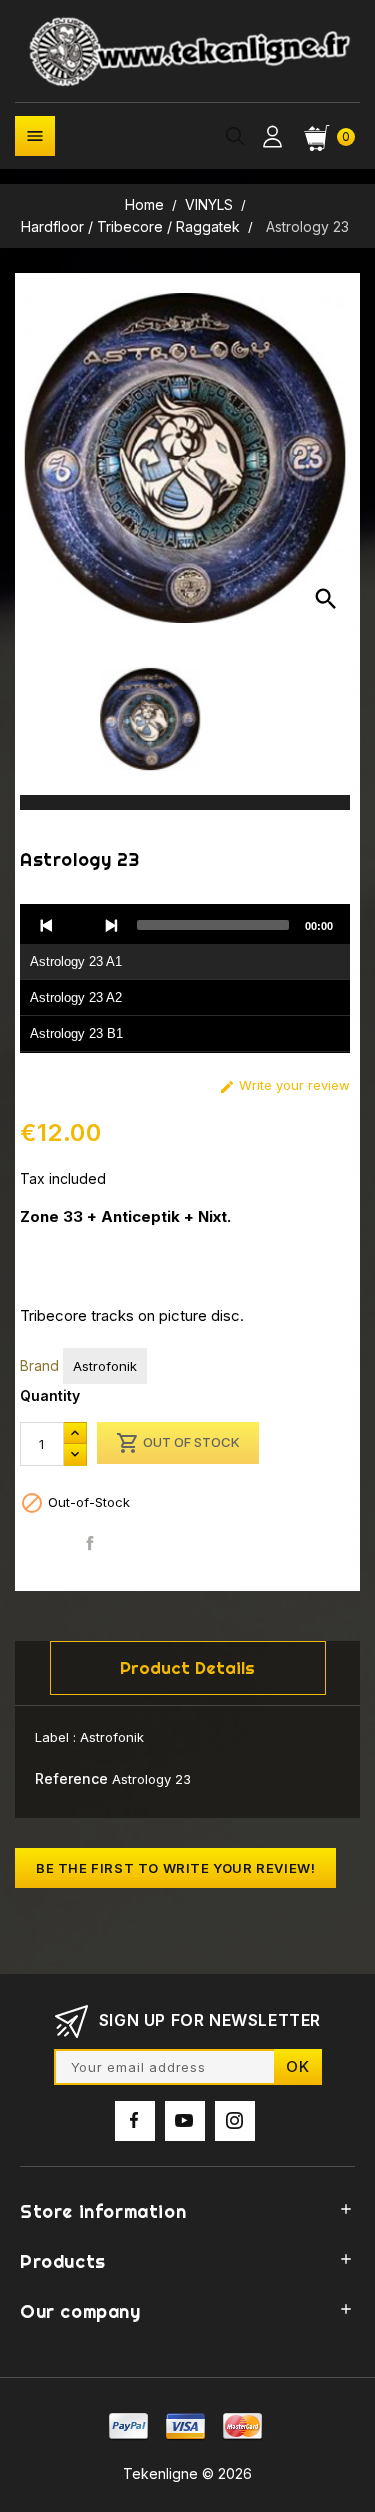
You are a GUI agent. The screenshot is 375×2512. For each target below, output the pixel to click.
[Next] (111, 925)
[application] (185, 979)
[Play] (79, 925)
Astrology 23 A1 (76, 961)
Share (90, 1543)
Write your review (284, 1085)
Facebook (135, 2121)
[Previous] (47, 925)
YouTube (185, 2121)
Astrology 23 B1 (76, 1033)
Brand (39, 1365)
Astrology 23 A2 (76, 997)
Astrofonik (105, 1366)
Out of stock (178, 1443)
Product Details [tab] (187, 1667)
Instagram (235, 2121)
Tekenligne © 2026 (187, 2473)
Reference (71, 1778)
